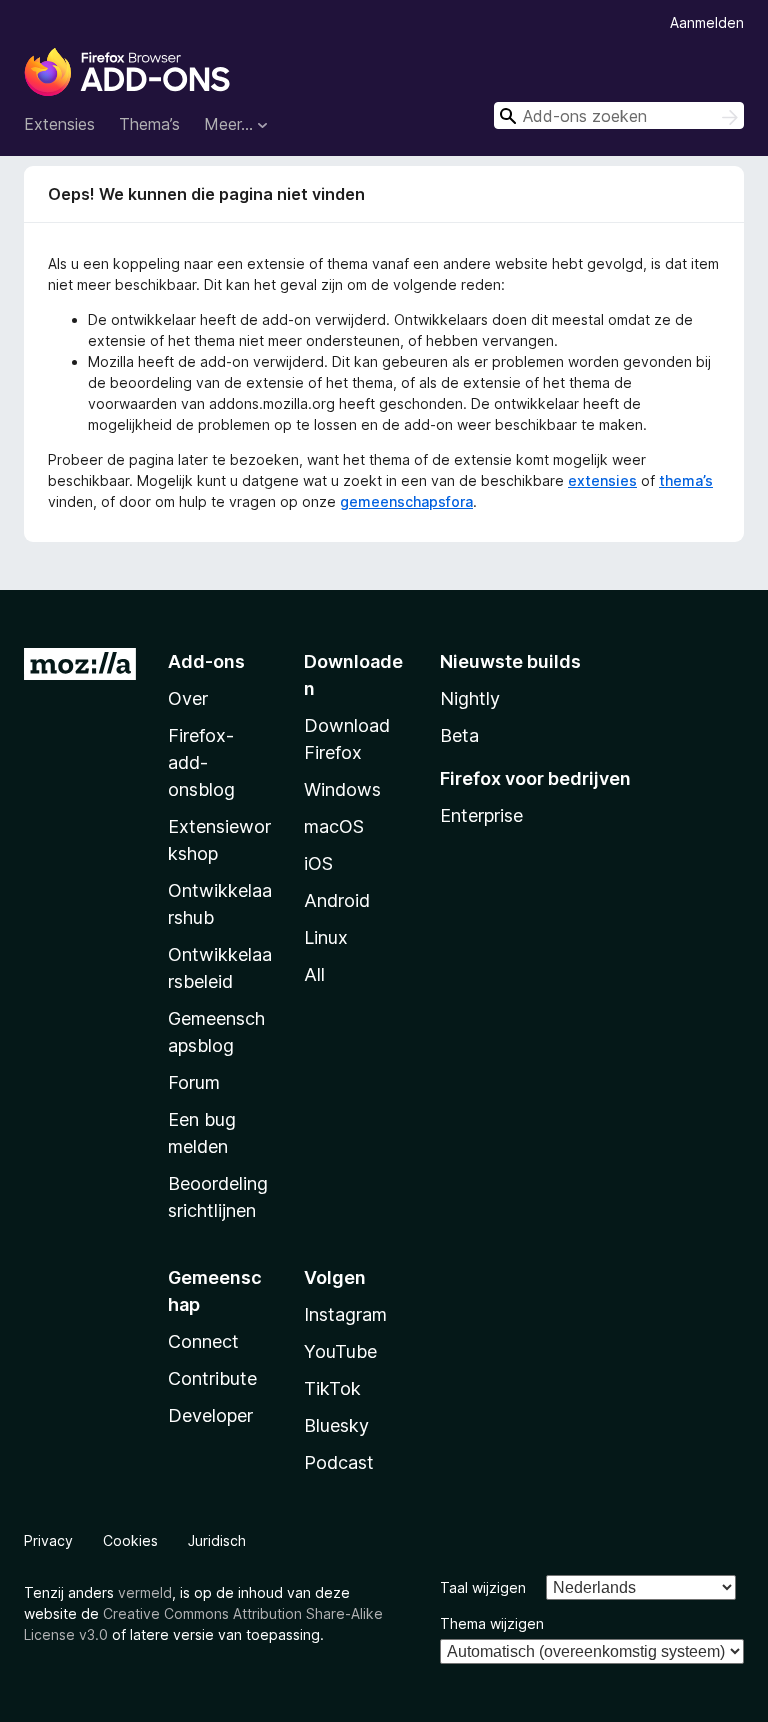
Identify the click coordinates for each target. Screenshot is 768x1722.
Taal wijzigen (483, 1587)
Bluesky (336, 1425)
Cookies (130, 1540)
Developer (210, 1415)
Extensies (59, 124)
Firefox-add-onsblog (201, 762)
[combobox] (619, 115)
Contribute (212, 1378)
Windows (342, 789)
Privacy (48, 1540)
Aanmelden (707, 22)
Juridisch (217, 1540)
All (314, 974)
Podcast (339, 1462)
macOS (334, 826)
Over (188, 698)
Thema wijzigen (492, 1623)
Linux (326, 937)
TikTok (332, 1388)
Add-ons (206, 661)
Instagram (345, 1314)
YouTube (340, 1351)
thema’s (686, 480)
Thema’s (149, 124)
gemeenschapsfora (406, 501)
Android (337, 900)
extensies (602, 480)
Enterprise (481, 815)
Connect (203, 1341)
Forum (194, 1082)
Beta (459, 735)
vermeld (145, 1592)
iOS (318, 863)
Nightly (470, 698)
